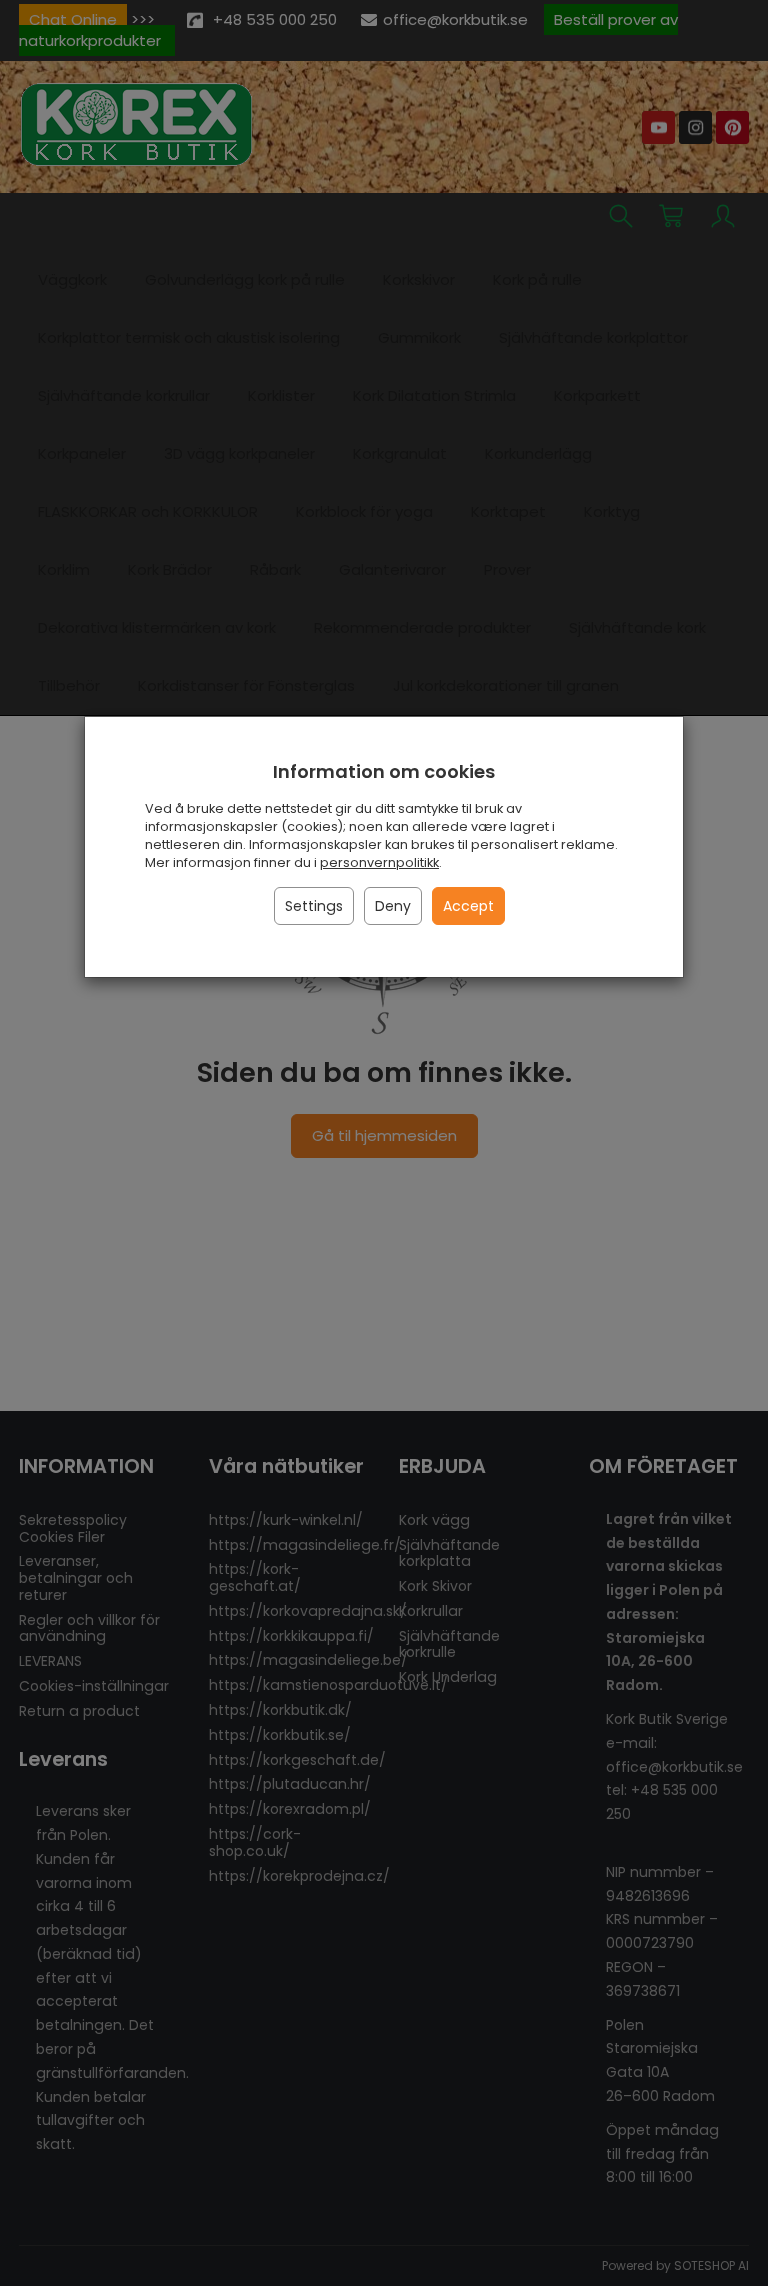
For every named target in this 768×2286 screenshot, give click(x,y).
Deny (393, 906)
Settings (314, 906)
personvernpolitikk (379, 862)
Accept (468, 906)
